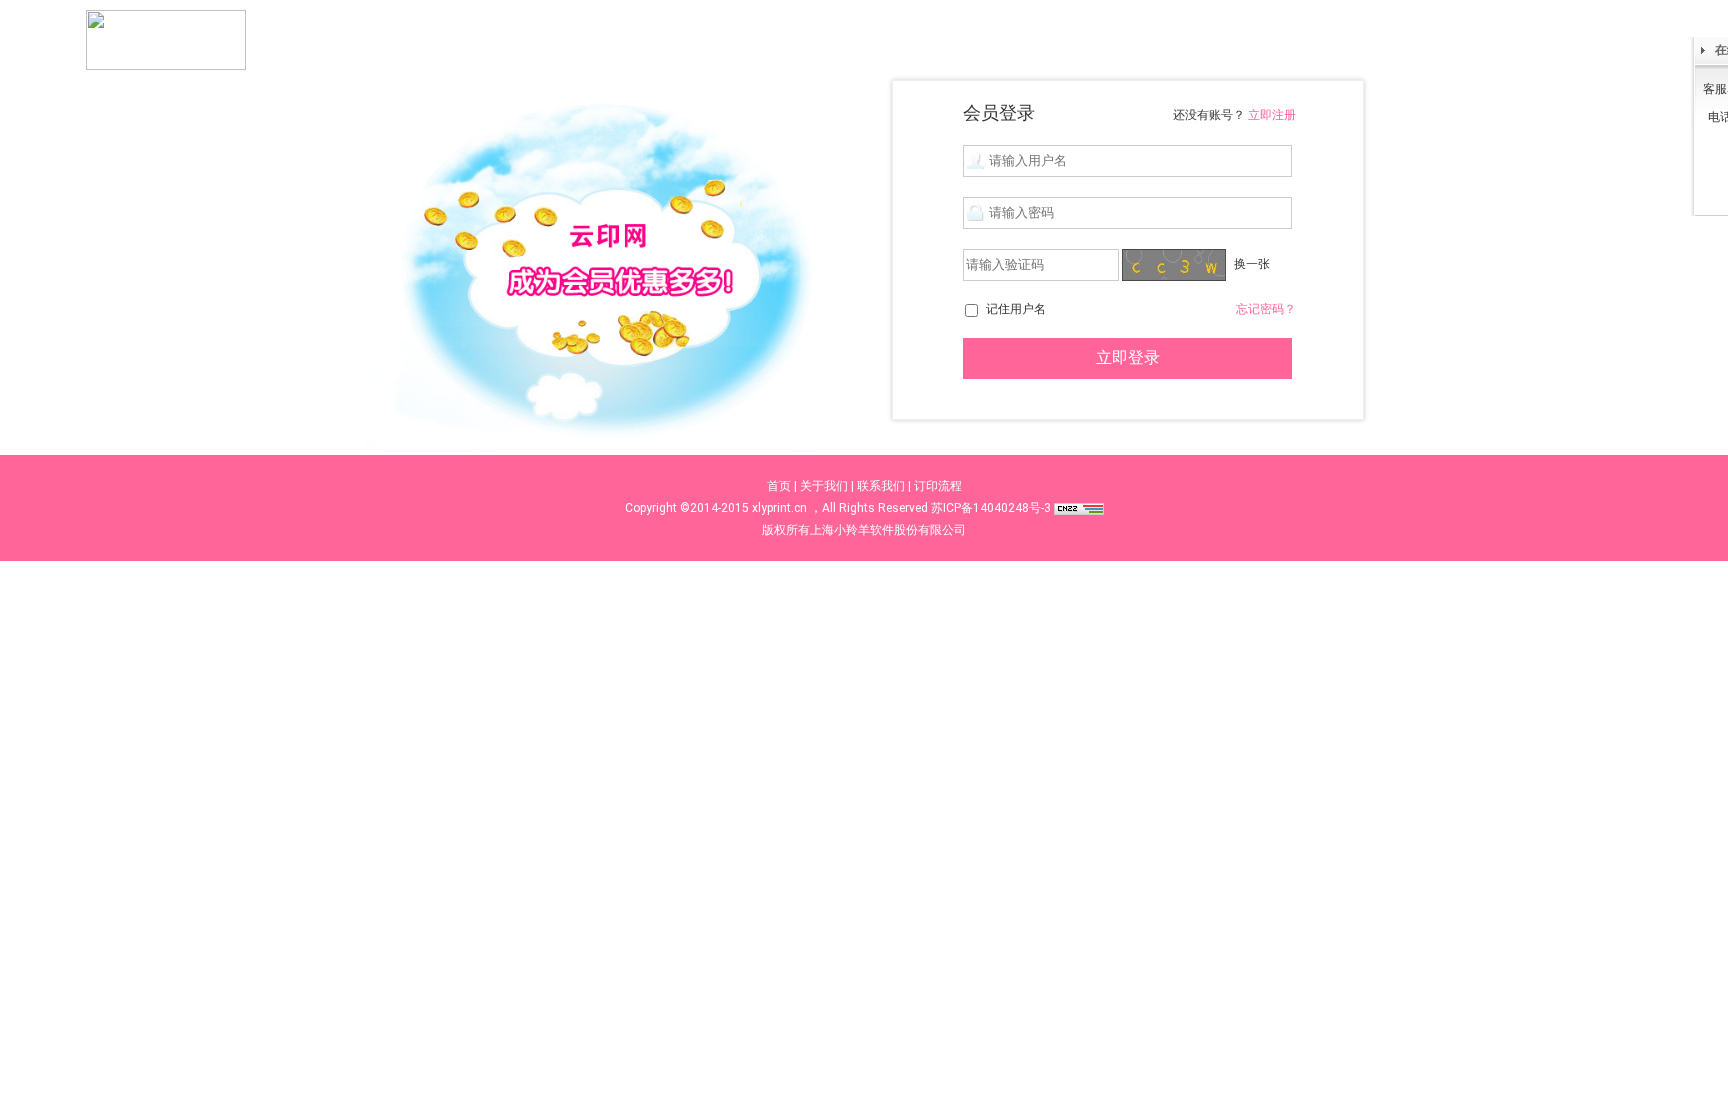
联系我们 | (884, 486)
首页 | (782, 486)
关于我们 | (827, 486)
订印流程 (938, 486)
